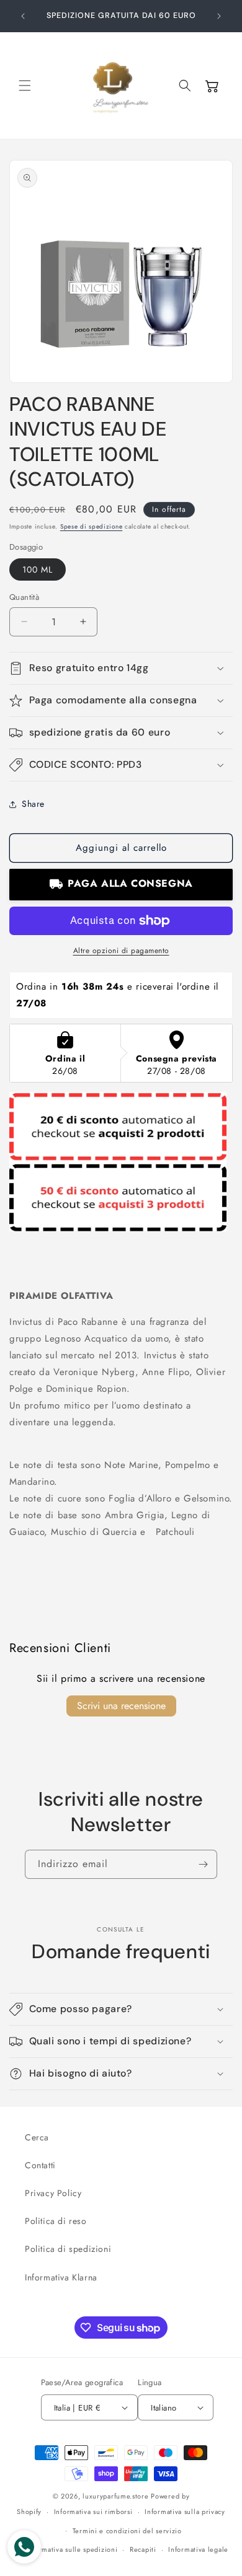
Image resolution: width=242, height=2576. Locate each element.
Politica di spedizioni (68, 2249)
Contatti (40, 2165)
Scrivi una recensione (121, 1706)
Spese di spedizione (91, 526)
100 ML (38, 569)
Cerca (37, 2137)
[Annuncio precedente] (23, 16)
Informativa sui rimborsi (93, 2512)
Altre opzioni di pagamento (121, 951)
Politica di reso (56, 2221)
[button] (25, 86)
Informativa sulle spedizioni (72, 2549)
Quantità (24, 597)
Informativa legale (198, 2549)
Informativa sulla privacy (185, 2512)
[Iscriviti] (203, 1864)
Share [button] (33, 804)
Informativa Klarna (61, 2277)
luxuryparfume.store (115, 2496)
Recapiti (143, 2549)
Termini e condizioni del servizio (127, 2531)
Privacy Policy (53, 2193)
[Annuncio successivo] (219, 16)
